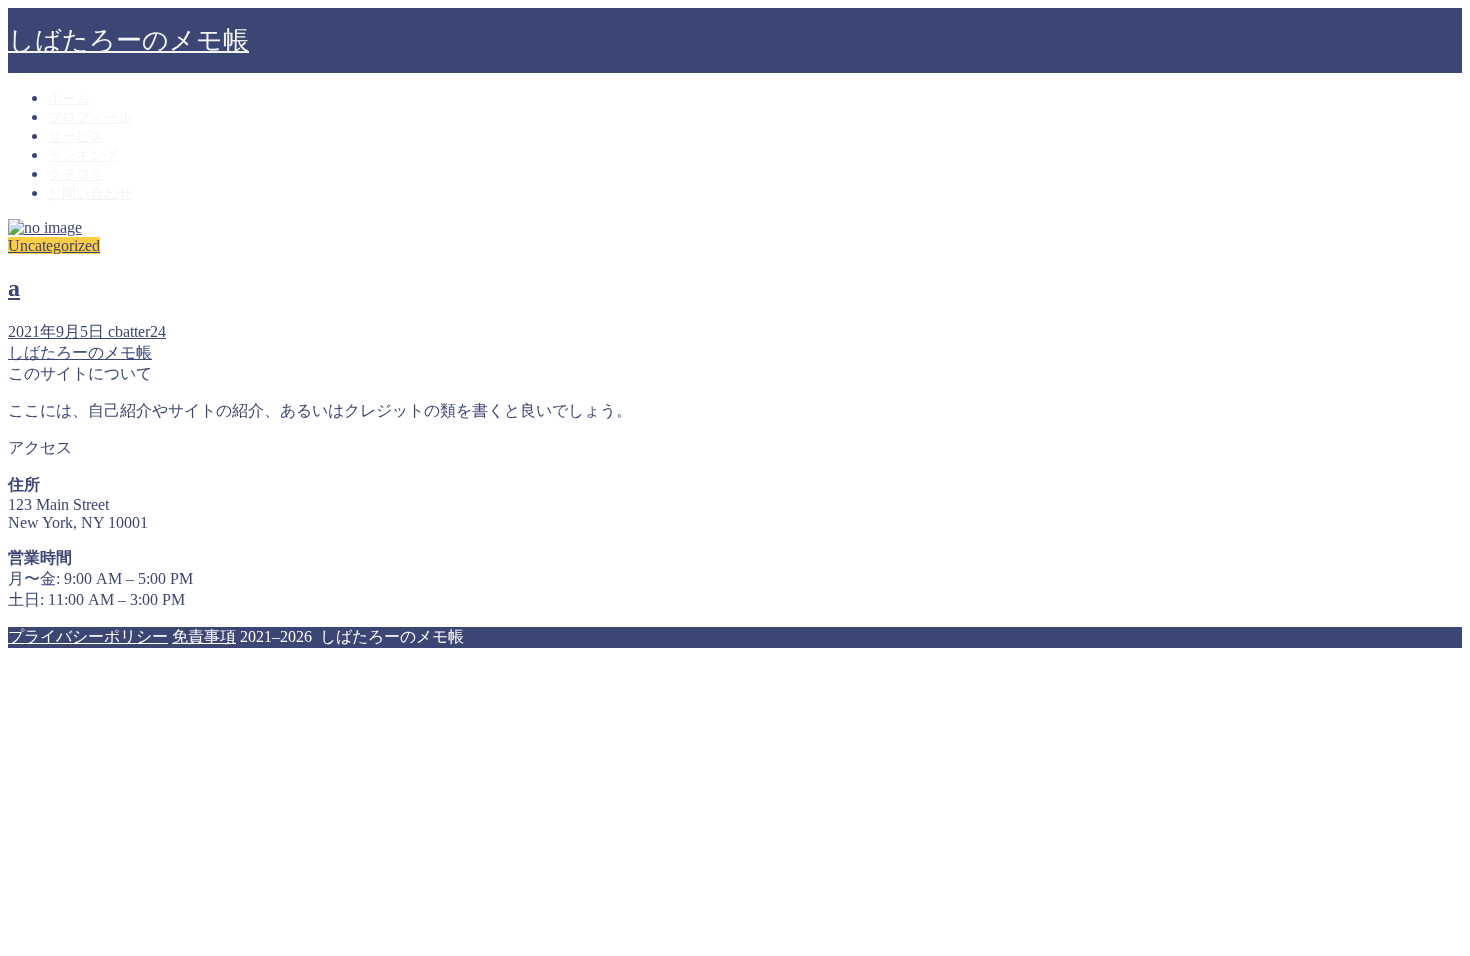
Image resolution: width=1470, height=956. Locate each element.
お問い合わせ (90, 193)
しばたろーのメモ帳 (128, 40)
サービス (76, 136)
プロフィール (90, 117)
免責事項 (204, 636)
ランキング (83, 155)
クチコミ (76, 174)
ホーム (69, 98)
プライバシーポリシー (88, 636)
